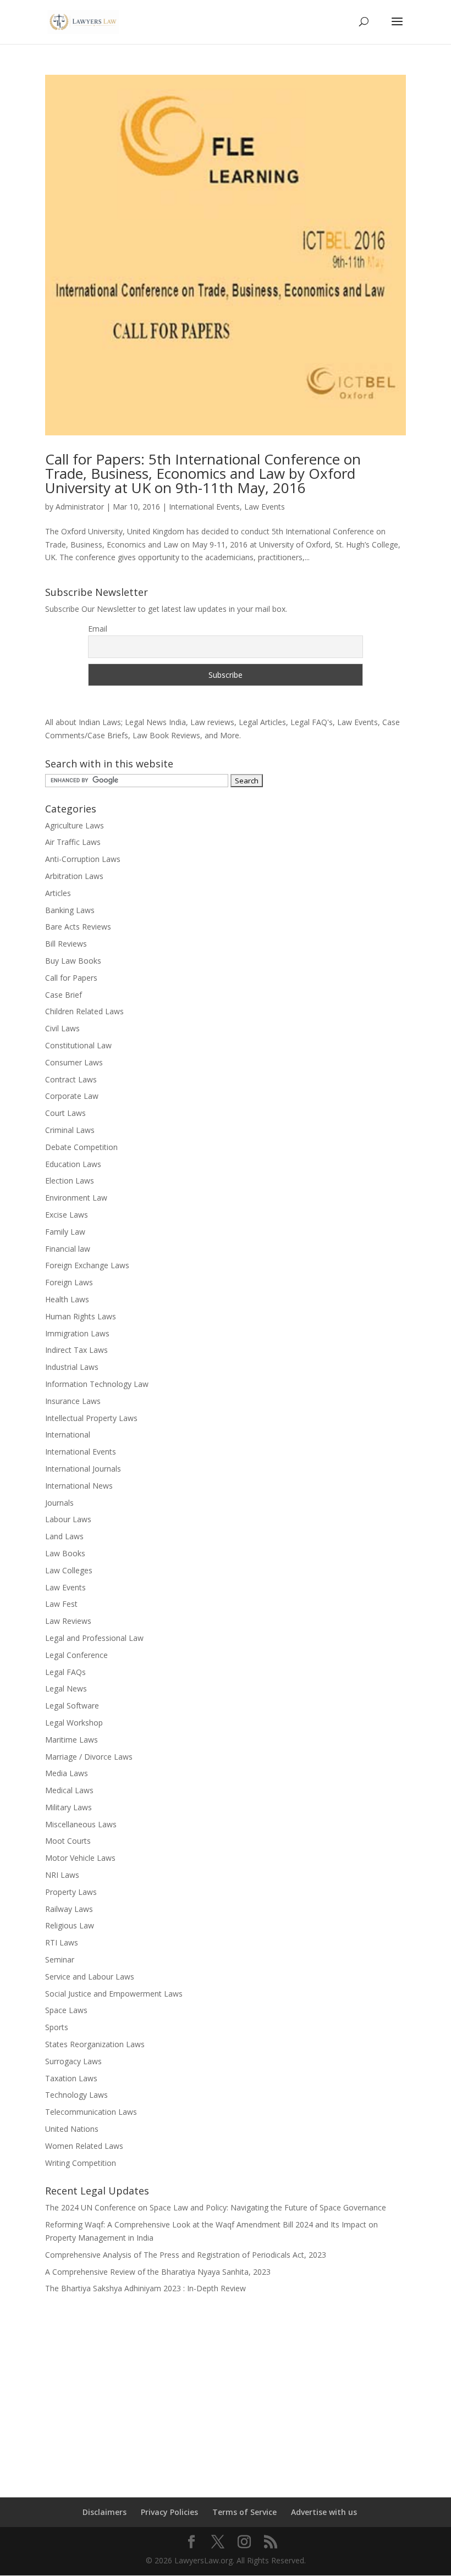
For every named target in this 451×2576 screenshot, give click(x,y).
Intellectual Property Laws (91, 1418)
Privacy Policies (169, 2512)
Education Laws (73, 1164)
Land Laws (64, 1536)
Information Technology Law (97, 1384)
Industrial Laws (72, 1367)
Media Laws (67, 1773)
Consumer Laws (74, 1062)
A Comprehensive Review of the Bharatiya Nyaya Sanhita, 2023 (158, 2272)
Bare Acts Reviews (78, 927)
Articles (58, 893)
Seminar (60, 1959)
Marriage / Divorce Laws (89, 1757)
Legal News (66, 1688)
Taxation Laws (71, 2078)
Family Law (65, 1232)
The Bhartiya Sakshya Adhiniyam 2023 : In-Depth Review (145, 2288)
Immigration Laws (77, 1333)
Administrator (80, 507)
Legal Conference (76, 1655)
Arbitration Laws (74, 876)
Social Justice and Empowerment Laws (114, 1994)
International (68, 1435)
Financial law (68, 1249)
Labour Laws (68, 1519)
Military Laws (68, 1807)
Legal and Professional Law (94, 1638)
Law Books (65, 1553)
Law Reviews (68, 1621)
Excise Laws (67, 1215)
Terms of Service (244, 2512)
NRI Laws (62, 1875)
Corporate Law (72, 1096)
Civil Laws (62, 1028)
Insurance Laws (73, 1401)
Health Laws (67, 1299)
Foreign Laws (69, 1282)
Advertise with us (324, 2512)
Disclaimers (105, 2512)
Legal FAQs (65, 1672)
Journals (59, 1503)
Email (98, 629)
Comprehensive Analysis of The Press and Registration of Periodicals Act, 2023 (186, 2255)
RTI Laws (62, 1942)
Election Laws (70, 1181)
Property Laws (71, 1892)
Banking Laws (70, 910)
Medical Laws (69, 1790)
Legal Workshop (74, 1723)
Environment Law (76, 1198)
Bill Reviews (66, 944)
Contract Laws (71, 1079)
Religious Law (70, 1925)
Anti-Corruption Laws (83, 859)
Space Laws (66, 2010)
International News (79, 1486)
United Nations (72, 2129)
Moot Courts (68, 1841)
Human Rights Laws (81, 1316)
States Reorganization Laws (95, 2044)
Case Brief (64, 995)
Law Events (265, 507)
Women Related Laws (84, 2146)
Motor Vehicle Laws (80, 1858)
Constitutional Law (78, 1045)
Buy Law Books (73, 961)
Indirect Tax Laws (76, 1350)
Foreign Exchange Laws (87, 1265)
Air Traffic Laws (73, 842)
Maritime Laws (71, 1740)
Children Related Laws (84, 1011)
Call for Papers (71, 978)
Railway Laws (69, 1909)
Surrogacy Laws (73, 2061)
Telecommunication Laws (91, 2112)
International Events (204, 507)
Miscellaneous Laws (81, 1824)
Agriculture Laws (75, 825)
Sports (57, 2027)
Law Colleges (69, 1570)
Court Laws (65, 1113)
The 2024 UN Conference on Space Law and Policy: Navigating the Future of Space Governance (216, 2207)
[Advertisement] (226, 2389)
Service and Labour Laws (90, 1977)
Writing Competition (81, 2163)
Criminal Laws (70, 1130)
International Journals (83, 1469)
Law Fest (61, 1604)
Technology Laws (76, 2095)
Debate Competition (81, 1147)
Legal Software (72, 1706)
